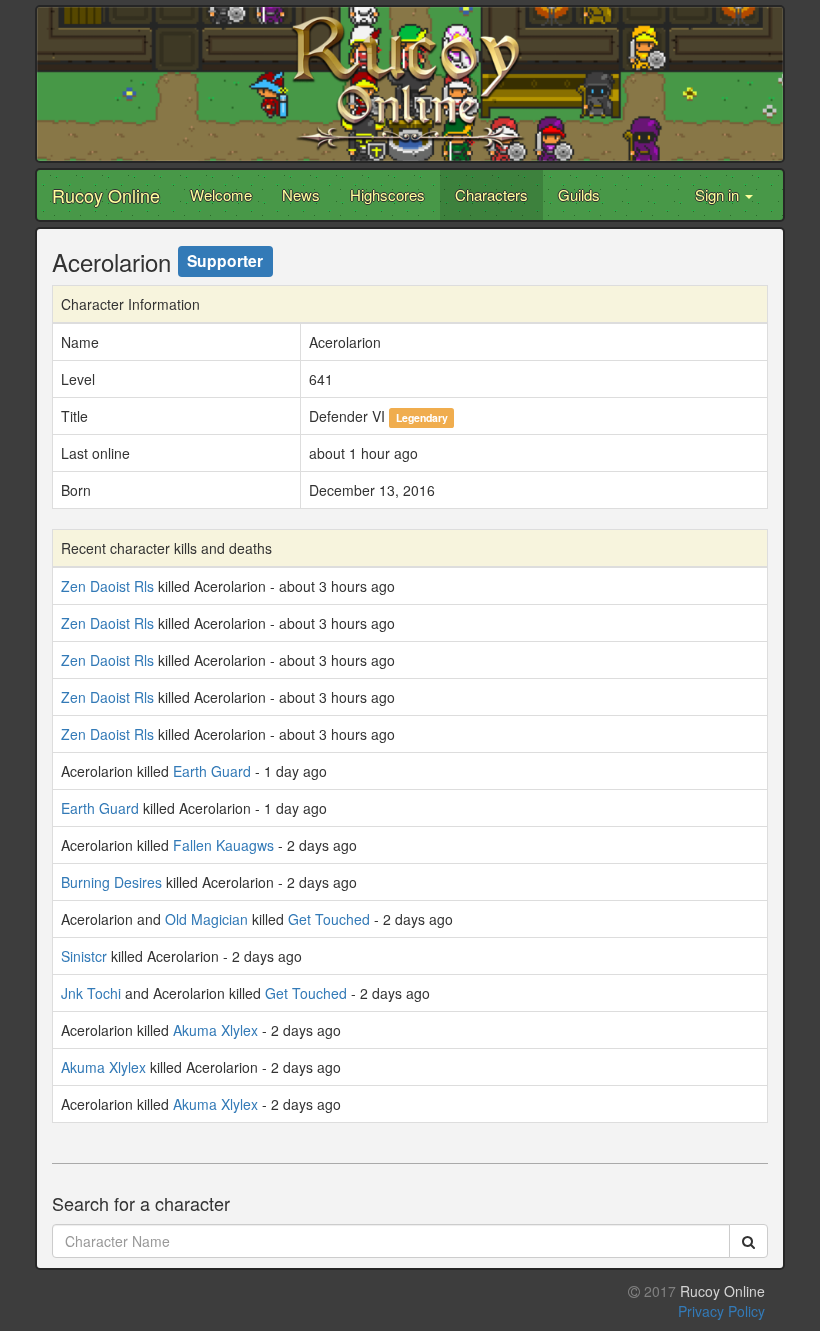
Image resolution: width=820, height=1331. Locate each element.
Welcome (221, 194)
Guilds (579, 194)
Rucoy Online (106, 195)
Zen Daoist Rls (107, 586)
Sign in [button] (719, 194)
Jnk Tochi (91, 993)
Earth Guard (212, 771)
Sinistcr (84, 956)
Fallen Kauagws (223, 845)
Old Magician (206, 919)
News (301, 194)
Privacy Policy (721, 1311)
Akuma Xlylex (215, 1030)
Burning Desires (111, 882)
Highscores (387, 194)
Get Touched (329, 919)
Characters (491, 194)
